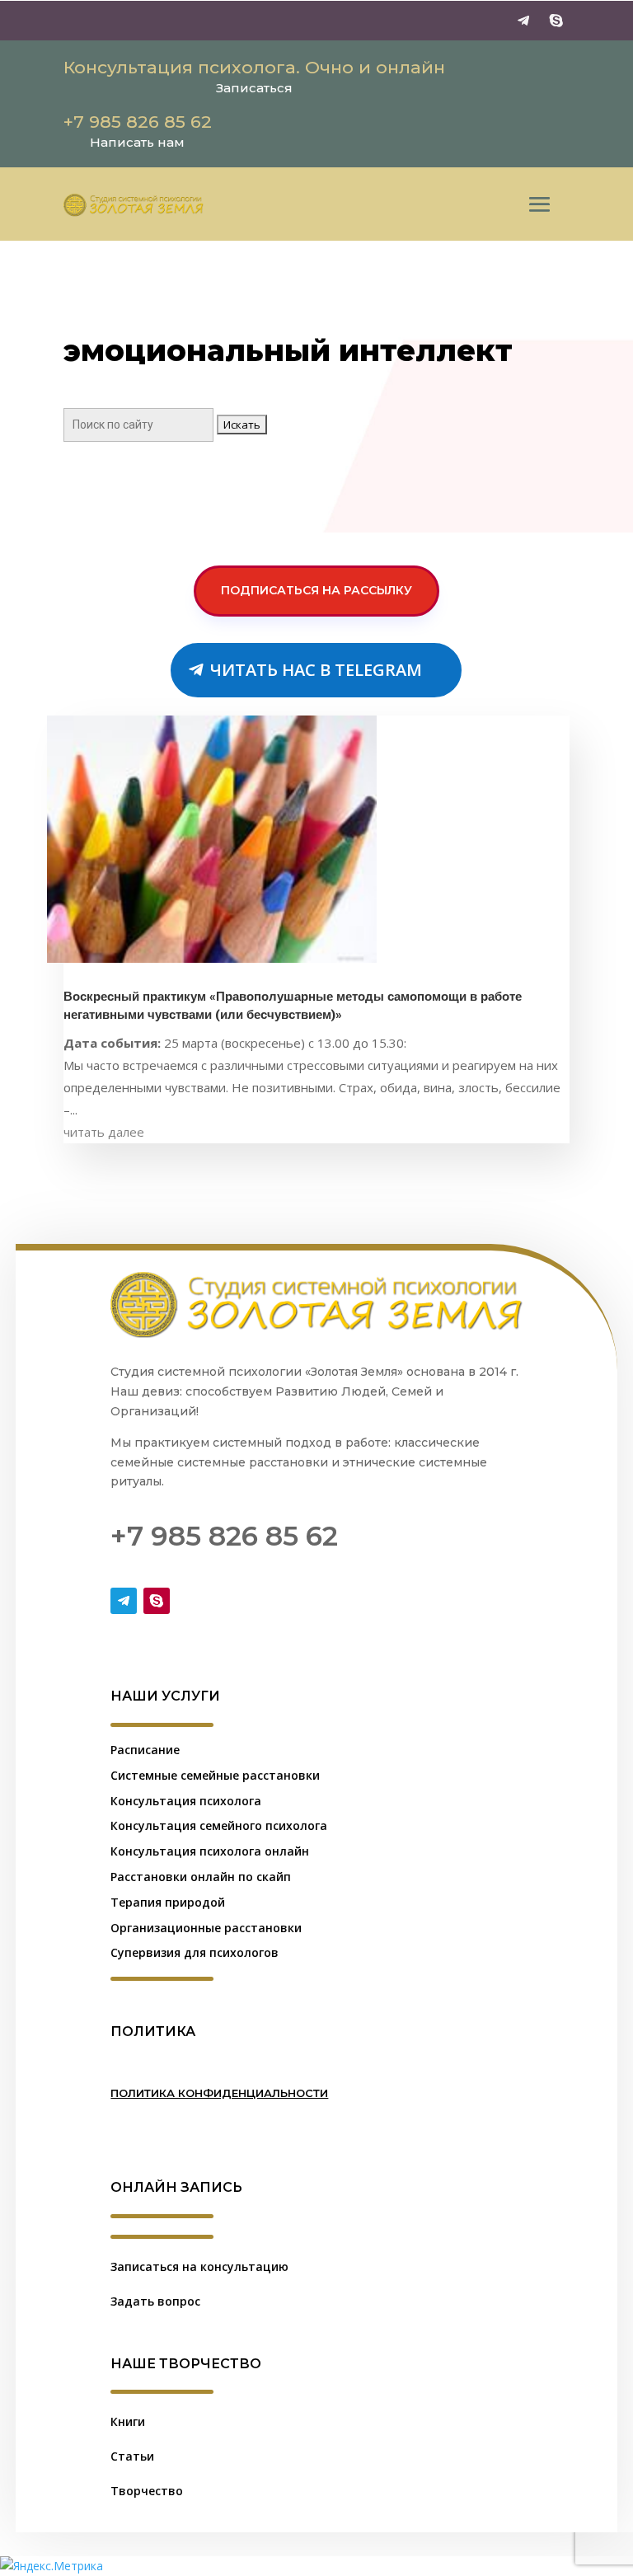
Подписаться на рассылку (316, 590)
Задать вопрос (155, 2301)
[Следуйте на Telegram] (523, 21)
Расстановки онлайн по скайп (201, 1877)
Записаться (254, 88)
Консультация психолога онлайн (210, 1851)
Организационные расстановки (206, 1928)
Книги (128, 2421)
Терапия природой (168, 1902)
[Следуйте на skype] (556, 21)
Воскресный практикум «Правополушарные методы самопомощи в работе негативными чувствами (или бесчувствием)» (293, 1006)
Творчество (147, 2491)
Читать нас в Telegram (316, 670)
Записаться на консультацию (199, 2266)
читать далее (104, 1132)
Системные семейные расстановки (215, 1775)
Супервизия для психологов (195, 1952)
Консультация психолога (186, 1801)
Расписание (145, 1750)
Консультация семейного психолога (219, 1825)
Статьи (132, 2456)
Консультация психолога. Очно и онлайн (254, 67)
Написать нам (137, 142)
